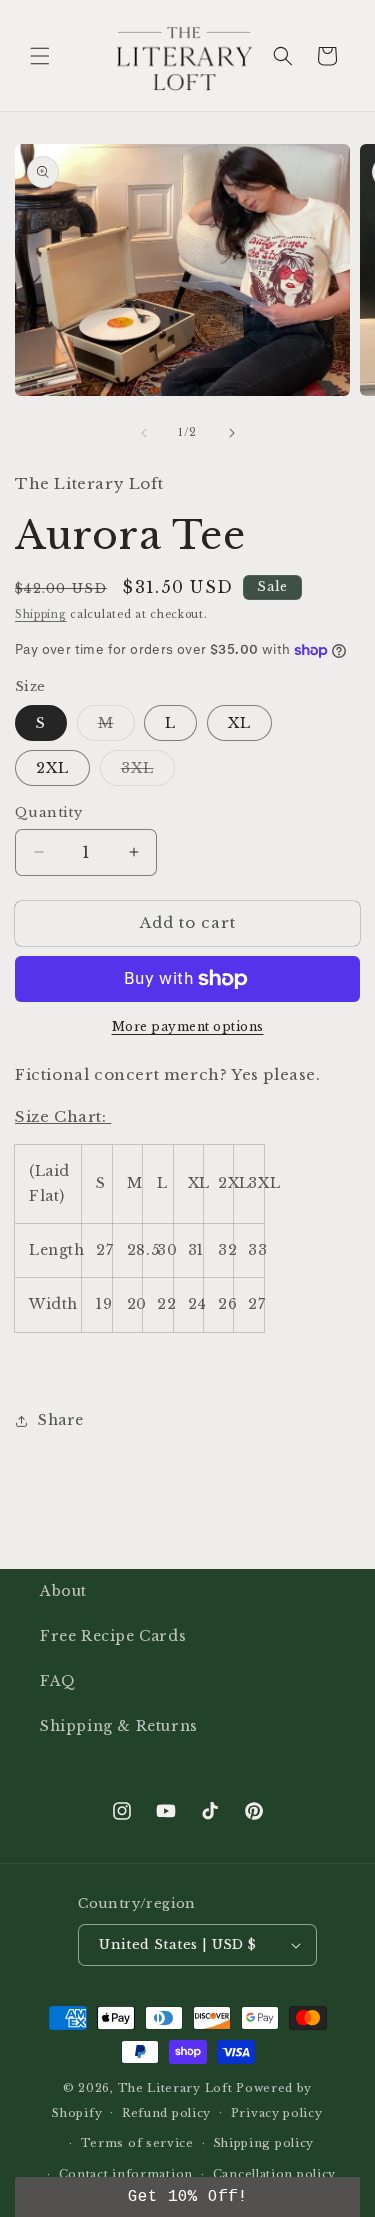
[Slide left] (144, 433)
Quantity (48, 812)
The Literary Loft (175, 2088)
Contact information (126, 2174)
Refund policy (166, 2113)
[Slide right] (232, 433)
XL (239, 723)
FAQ (58, 1681)
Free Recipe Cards (113, 1636)
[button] (40, 56)
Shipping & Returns (119, 1726)
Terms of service (137, 2143)
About (63, 1591)
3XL (148, 772)
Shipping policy (264, 2143)
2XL (52, 768)
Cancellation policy (274, 2174)
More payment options (188, 1026)
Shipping (41, 614)
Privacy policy (277, 2113)
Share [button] (61, 1420)
